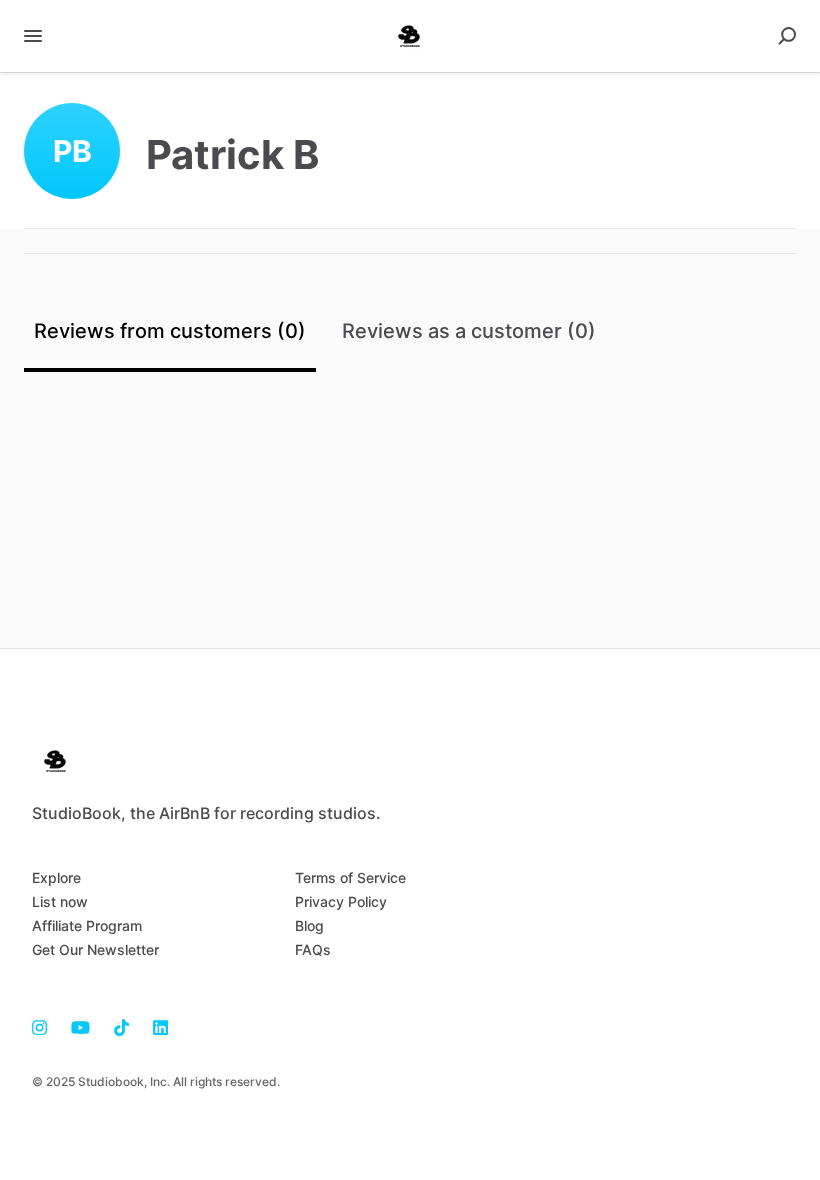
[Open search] (787, 36)
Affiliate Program (87, 925)
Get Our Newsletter (95, 949)
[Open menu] (33, 36)
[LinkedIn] (154, 1026)
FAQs (313, 949)
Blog (309, 925)
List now (60, 901)
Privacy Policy (341, 901)
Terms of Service (350, 877)
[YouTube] (80, 1026)
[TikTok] (121, 1026)
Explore (56, 877)
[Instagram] (45, 1026)
